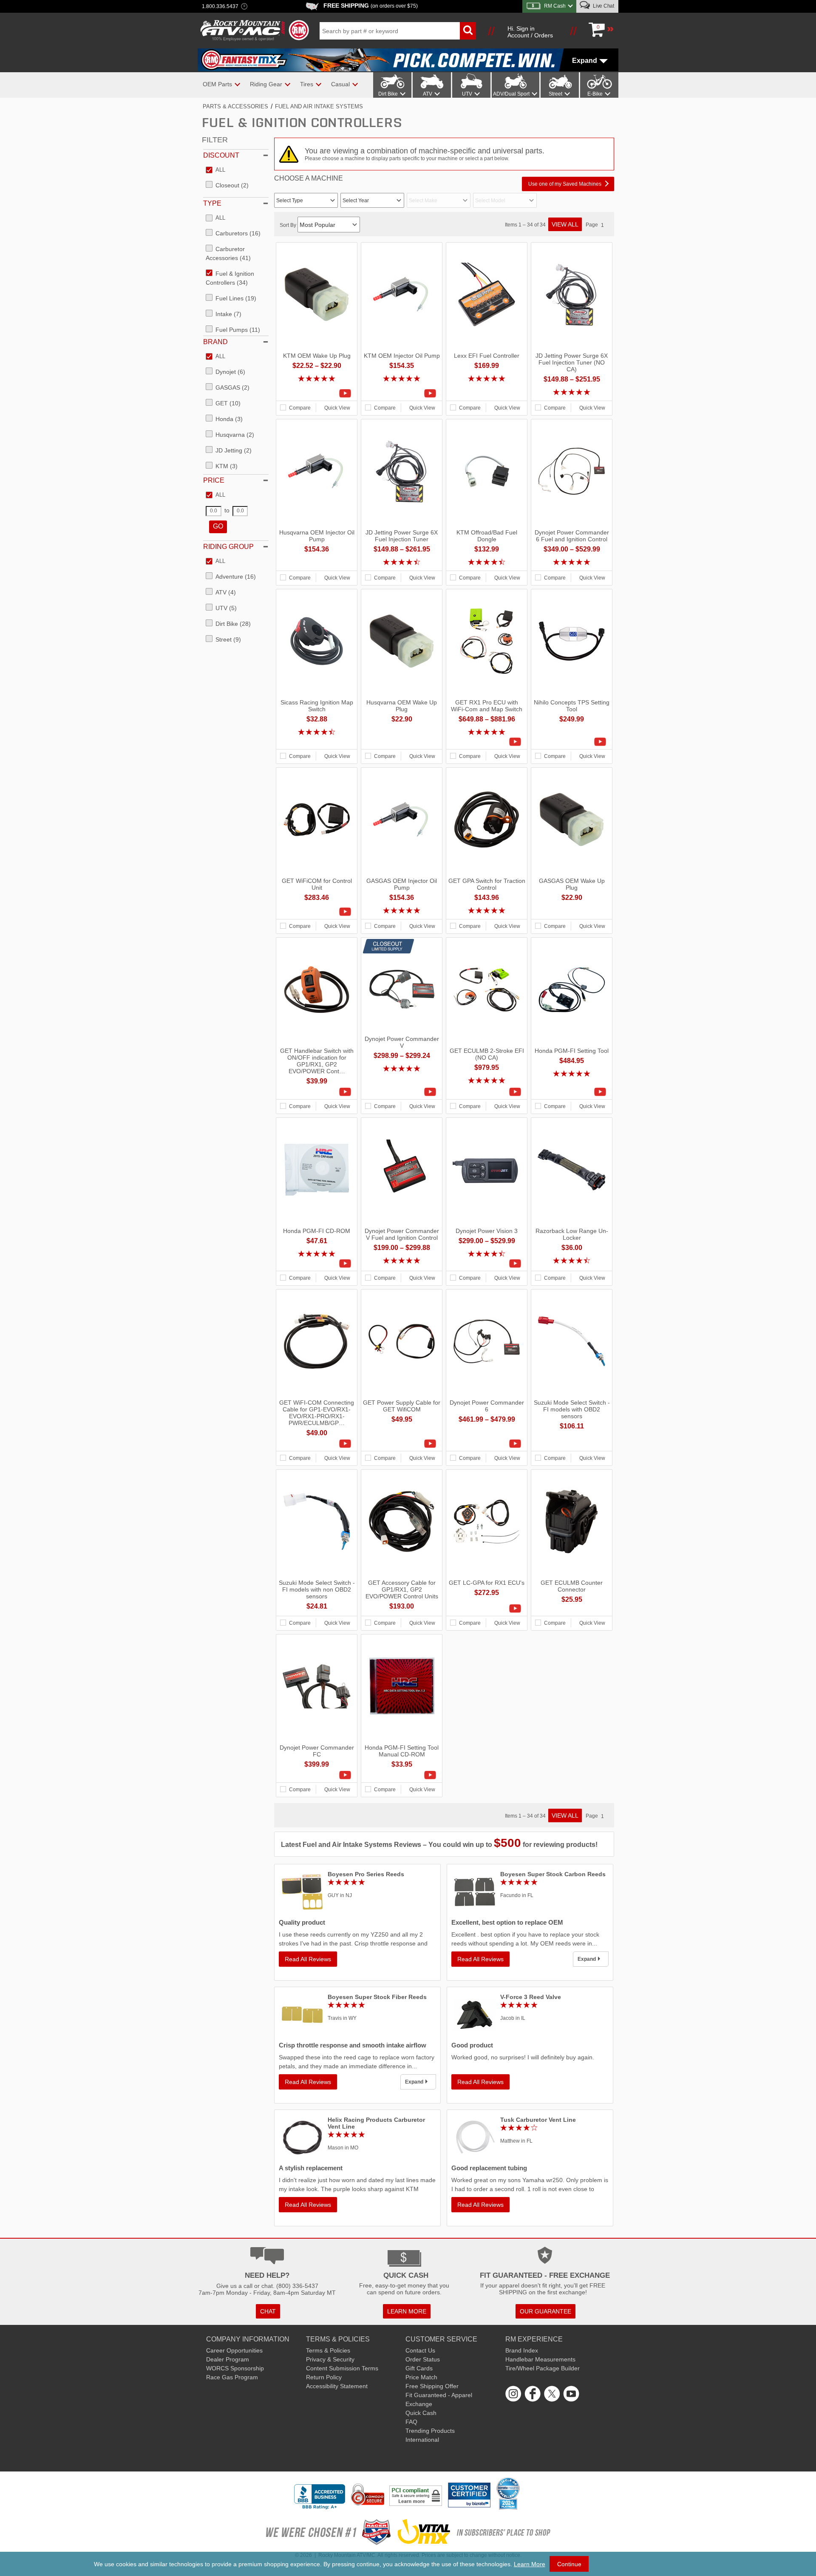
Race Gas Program (232, 2377)
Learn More (530, 2564)
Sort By (289, 225)
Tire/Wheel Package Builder (543, 2368)
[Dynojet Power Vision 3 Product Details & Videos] (487, 1264)
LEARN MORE (407, 2311)
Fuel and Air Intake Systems (319, 106)
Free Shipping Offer (432, 2386)
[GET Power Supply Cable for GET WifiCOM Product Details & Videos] (402, 1444)
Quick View (337, 408)
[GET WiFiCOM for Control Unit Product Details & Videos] (317, 912)
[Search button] (468, 31)
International (422, 2440)
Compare (300, 408)
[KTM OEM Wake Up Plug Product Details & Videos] (317, 393)
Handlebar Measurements (540, 2359)
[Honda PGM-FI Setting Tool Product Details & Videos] (572, 1092)
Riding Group (228, 547)
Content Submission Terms (342, 2368)
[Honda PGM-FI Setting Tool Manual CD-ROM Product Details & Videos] (402, 1775)
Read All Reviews (308, 1959)
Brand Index (522, 2350)
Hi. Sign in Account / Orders (530, 32)
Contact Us (420, 2350)
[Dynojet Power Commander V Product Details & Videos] (402, 1092)
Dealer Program (228, 2359)
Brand (215, 342)
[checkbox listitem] (215, 170)
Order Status (423, 2359)
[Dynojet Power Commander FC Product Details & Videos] (317, 1775)
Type (212, 203)
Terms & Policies (328, 2350)
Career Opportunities (234, 2350)
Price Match (421, 2377)
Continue (569, 2564)
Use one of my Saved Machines (565, 184)
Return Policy (324, 2377)
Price (214, 480)
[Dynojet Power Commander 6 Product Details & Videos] (487, 1444)
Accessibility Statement (337, 2386)
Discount (221, 155)
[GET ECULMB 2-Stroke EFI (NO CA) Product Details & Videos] (487, 1092)
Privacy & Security (330, 2359)
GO (218, 526)
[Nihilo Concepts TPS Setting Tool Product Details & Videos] (572, 742)
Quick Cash (421, 2413)
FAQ (411, 2422)
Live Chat (603, 6)
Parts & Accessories (235, 106)
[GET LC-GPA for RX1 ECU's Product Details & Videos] (487, 1609)
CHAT (268, 2311)
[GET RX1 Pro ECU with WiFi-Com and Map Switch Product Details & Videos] (487, 742)
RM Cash (555, 6)
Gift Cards (419, 2368)
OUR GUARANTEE (545, 2311)
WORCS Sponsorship (235, 2368)
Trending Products (430, 2431)
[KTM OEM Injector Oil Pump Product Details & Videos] (402, 393)
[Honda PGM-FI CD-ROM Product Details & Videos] (317, 1264)
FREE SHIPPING (371, 6)
